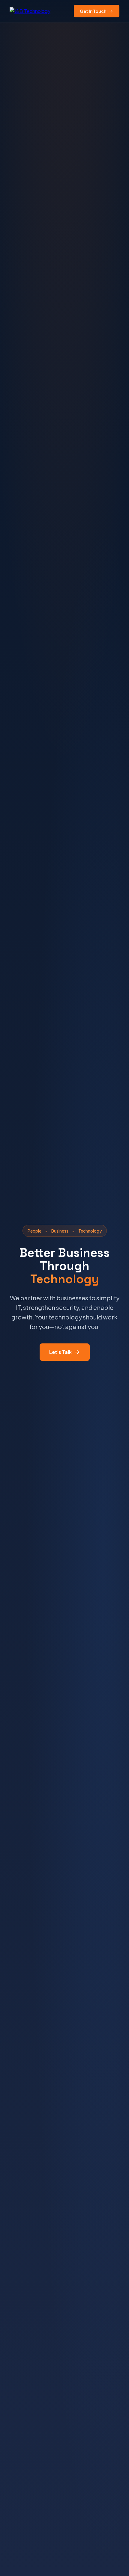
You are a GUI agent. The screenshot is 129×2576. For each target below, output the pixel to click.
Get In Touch (93, 11)
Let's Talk (60, 1352)
